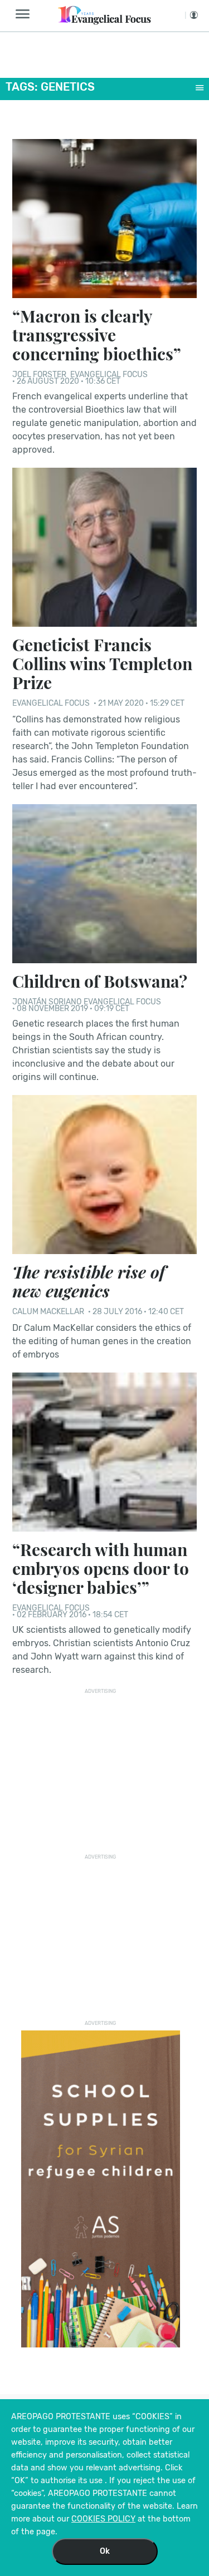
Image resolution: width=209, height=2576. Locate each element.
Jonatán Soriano (47, 1002)
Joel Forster (40, 375)
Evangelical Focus (109, 375)
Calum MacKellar (49, 1312)
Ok (105, 2551)
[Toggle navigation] (26, 14)
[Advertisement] (105, 1768)
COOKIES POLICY (103, 2519)
